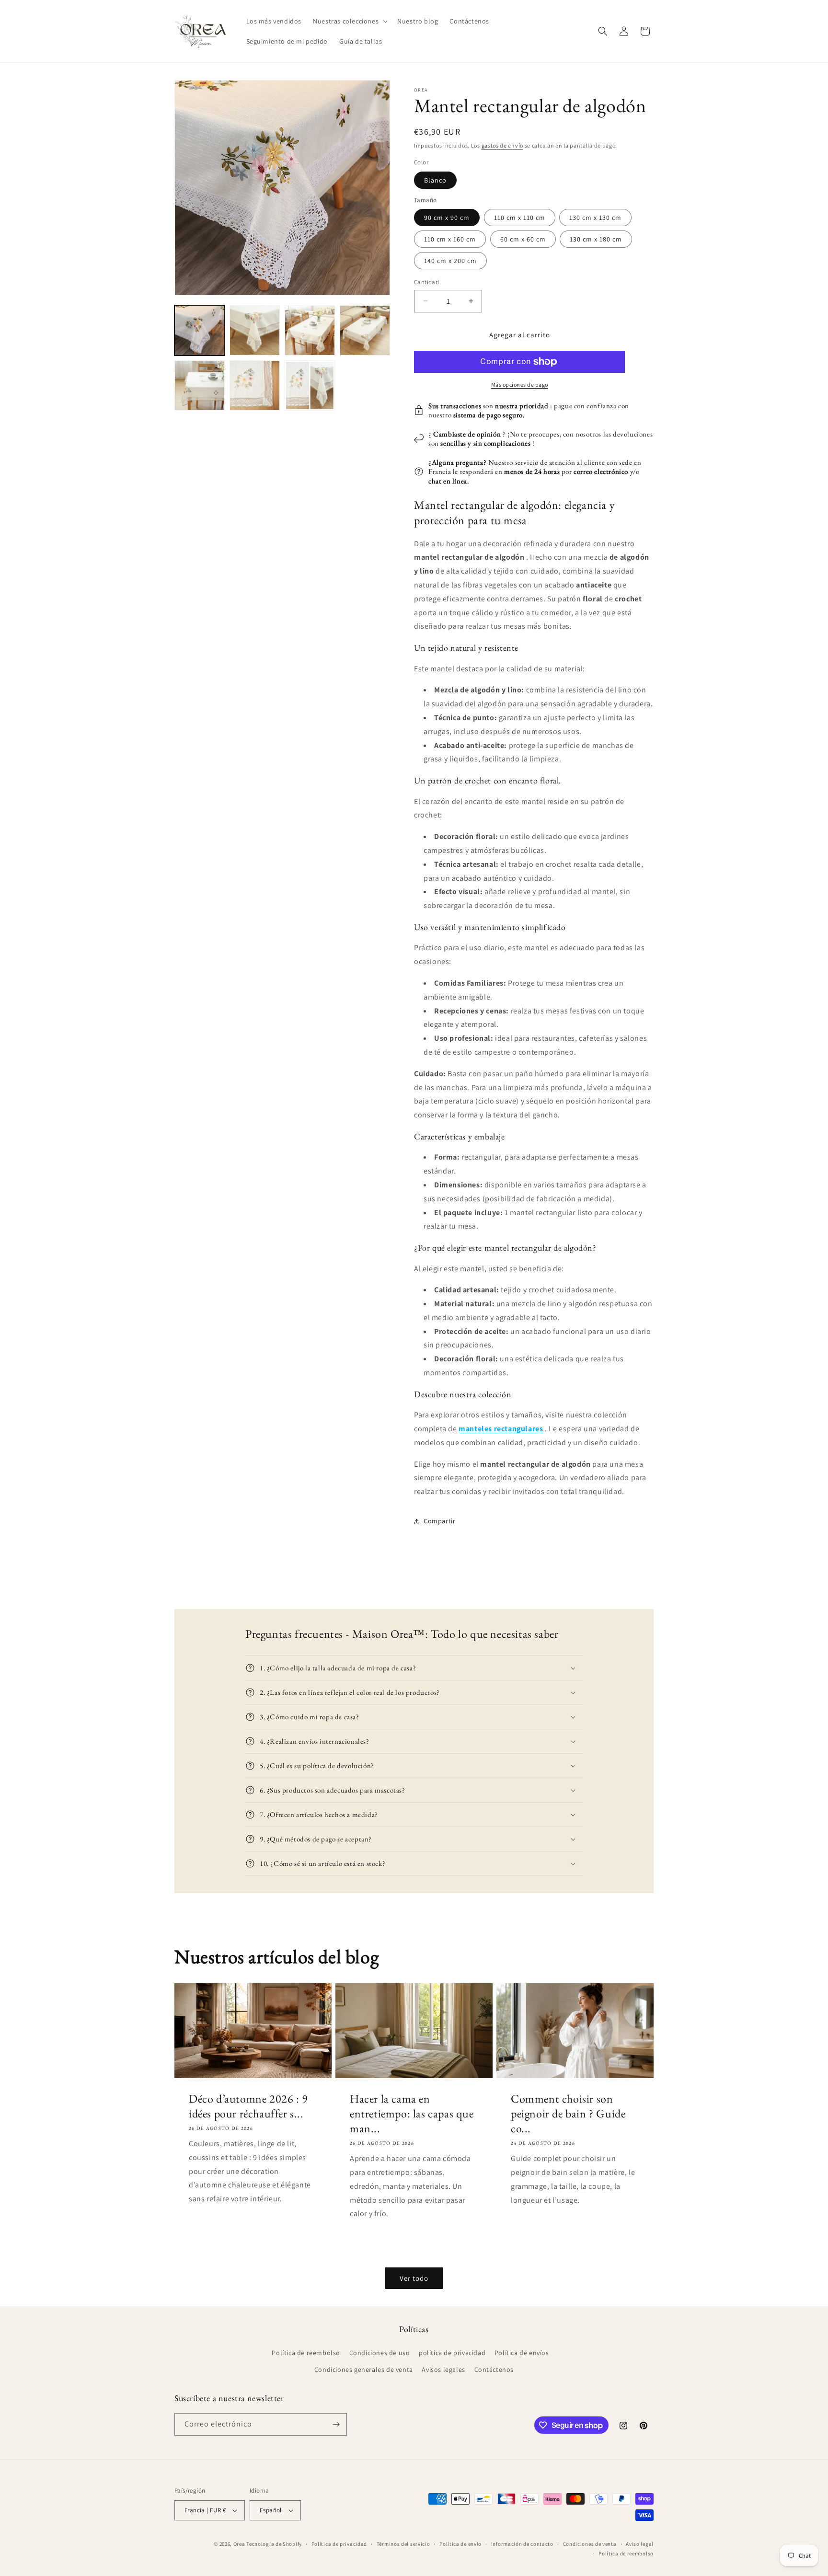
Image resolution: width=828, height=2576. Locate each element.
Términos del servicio (403, 2544)
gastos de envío (503, 145)
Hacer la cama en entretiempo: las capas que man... (412, 2113)
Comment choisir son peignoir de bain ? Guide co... (568, 2113)
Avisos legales (443, 2369)
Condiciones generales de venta (364, 2369)
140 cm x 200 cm (450, 261)
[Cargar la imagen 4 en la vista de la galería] (365, 330)
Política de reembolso (306, 2353)
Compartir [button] (439, 1521)
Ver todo (414, 2278)
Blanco (435, 180)
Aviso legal (640, 2544)
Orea (239, 2544)
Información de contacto (522, 2544)
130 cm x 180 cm (596, 239)
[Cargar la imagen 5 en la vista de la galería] (200, 385)
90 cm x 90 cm (447, 218)
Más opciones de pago (520, 385)
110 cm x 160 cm (450, 239)
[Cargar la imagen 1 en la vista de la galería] (200, 330)
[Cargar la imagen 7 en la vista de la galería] (310, 385)
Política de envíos (522, 2353)
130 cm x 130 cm (595, 218)
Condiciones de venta (590, 2544)
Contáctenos (494, 2369)
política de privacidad (452, 2353)
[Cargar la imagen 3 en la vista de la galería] (310, 330)
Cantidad (426, 282)
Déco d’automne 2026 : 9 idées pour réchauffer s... (248, 2106)
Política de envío (460, 2544)
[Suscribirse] (336, 2424)
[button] (349, 21)
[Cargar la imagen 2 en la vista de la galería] (255, 330)
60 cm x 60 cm (523, 239)
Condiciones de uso (380, 2353)
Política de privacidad (339, 2544)
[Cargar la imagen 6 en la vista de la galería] (255, 385)
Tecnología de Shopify (274, 2544)
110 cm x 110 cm (520, 218)
